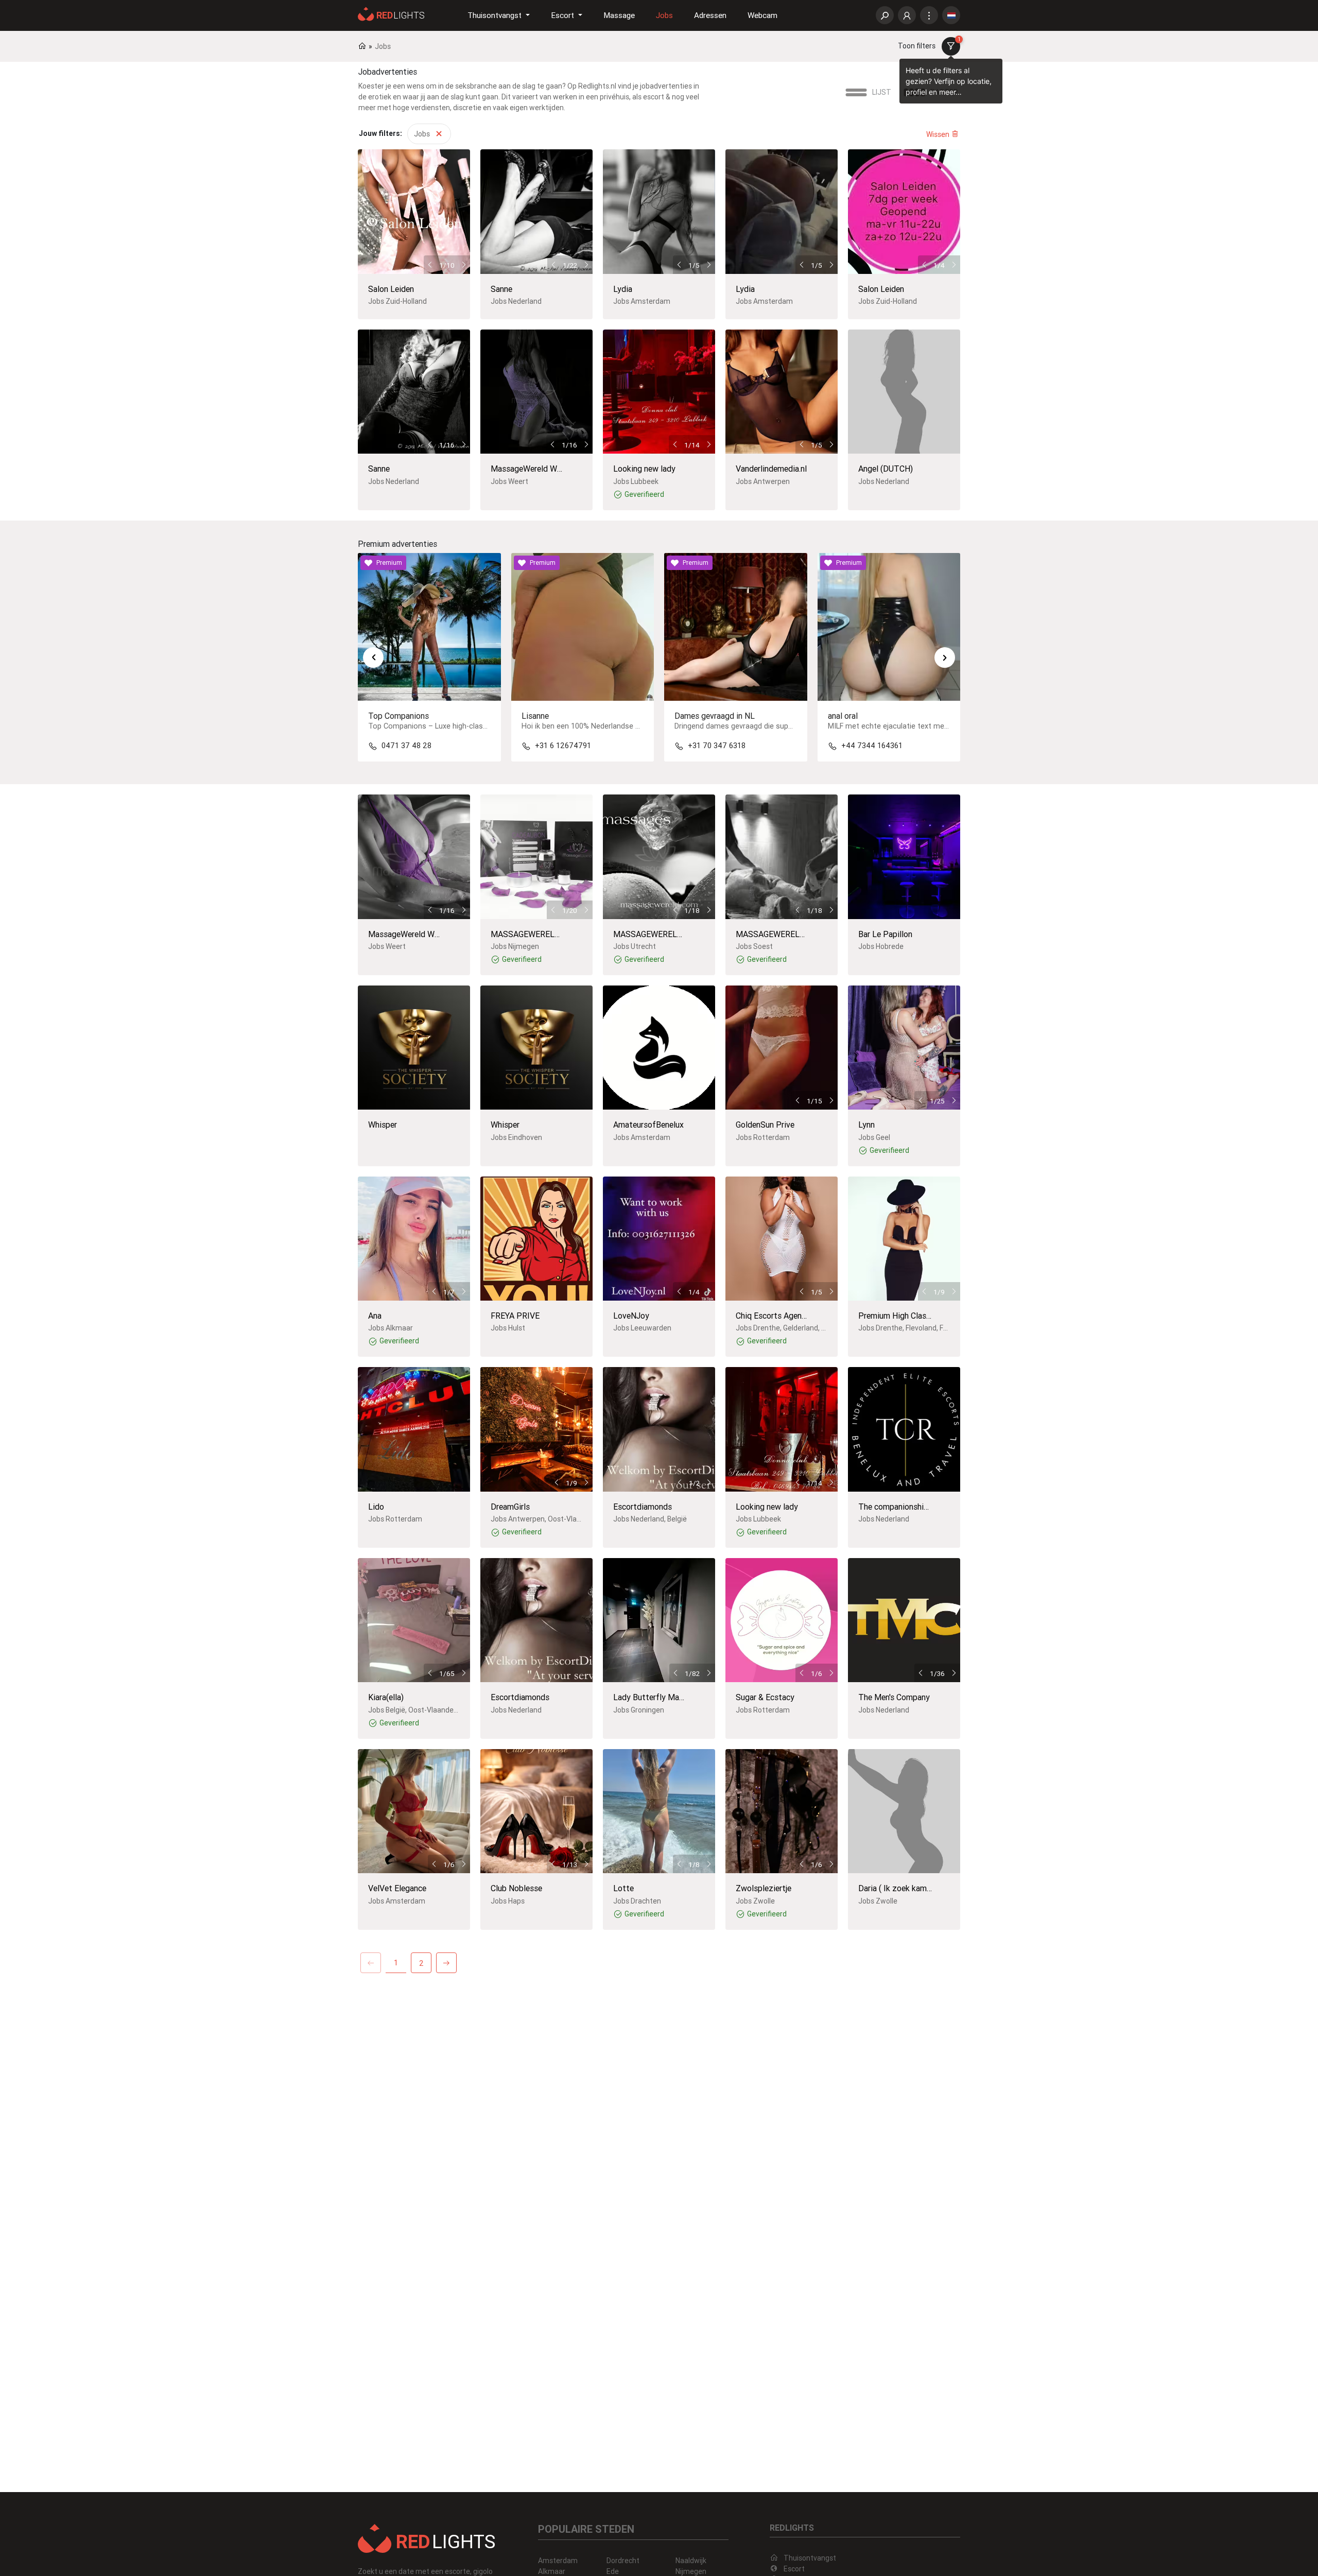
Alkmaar (552, 2571)
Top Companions (398, 716)
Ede (613, 2571)
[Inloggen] (907, 16)
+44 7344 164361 (872, 746)
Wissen (939, 134)
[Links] (929, 16)
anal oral (843, 716)
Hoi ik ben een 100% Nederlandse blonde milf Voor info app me (628, 726)
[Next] (446, 1963)
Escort (794, 2569)
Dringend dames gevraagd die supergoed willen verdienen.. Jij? (781, 726)
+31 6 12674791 (563, 746)
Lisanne (535, 716)
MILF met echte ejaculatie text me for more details (915, 726)
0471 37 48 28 (406, 746)
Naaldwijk (691, 2561)
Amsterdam (558, 2561)
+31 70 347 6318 (717, 746)
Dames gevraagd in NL (715, 716)
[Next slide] (945, 658)
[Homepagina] (427, 2538)
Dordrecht (623, 2561)
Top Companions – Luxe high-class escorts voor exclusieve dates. (481, 726)
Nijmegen (691, 2571)
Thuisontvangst (810, 2558)
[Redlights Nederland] (391, 13)
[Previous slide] (373, 658)
